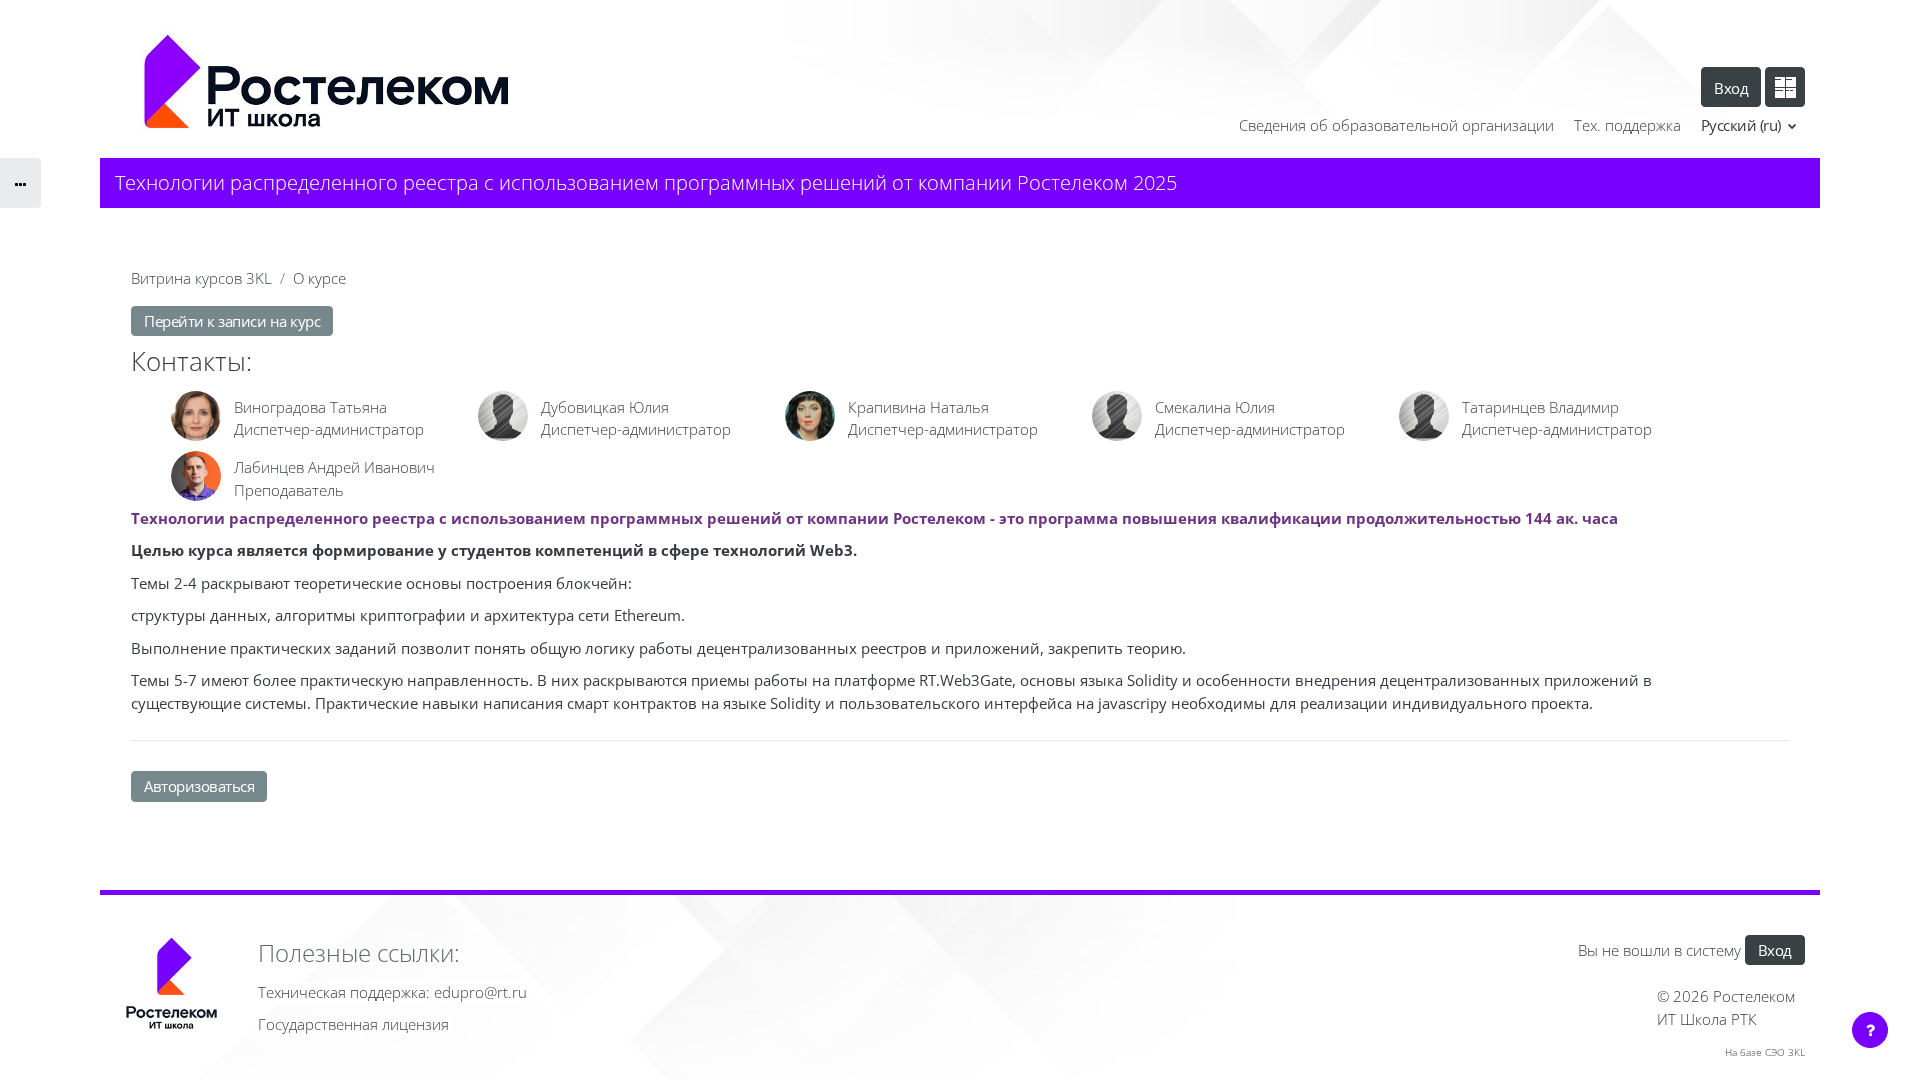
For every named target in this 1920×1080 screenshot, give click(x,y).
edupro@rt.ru (480, 992)
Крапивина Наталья (918, 407)
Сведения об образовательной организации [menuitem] (1396, 125)
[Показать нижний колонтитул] (1870, 1030)
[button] (1749, 126)
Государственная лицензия (353, 1024)
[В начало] (171, 987)
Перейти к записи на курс (232, 321)
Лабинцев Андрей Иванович (334, 467)
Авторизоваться (199, 786)
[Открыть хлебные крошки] (20, 183)
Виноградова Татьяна (310, 407)
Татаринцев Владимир (1540, 407)
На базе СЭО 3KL (1765, 1052)
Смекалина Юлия (1215, 407)
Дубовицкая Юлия (605, 407)
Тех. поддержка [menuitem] (1627, 125)
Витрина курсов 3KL (201, 278)
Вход (1731, 88)
